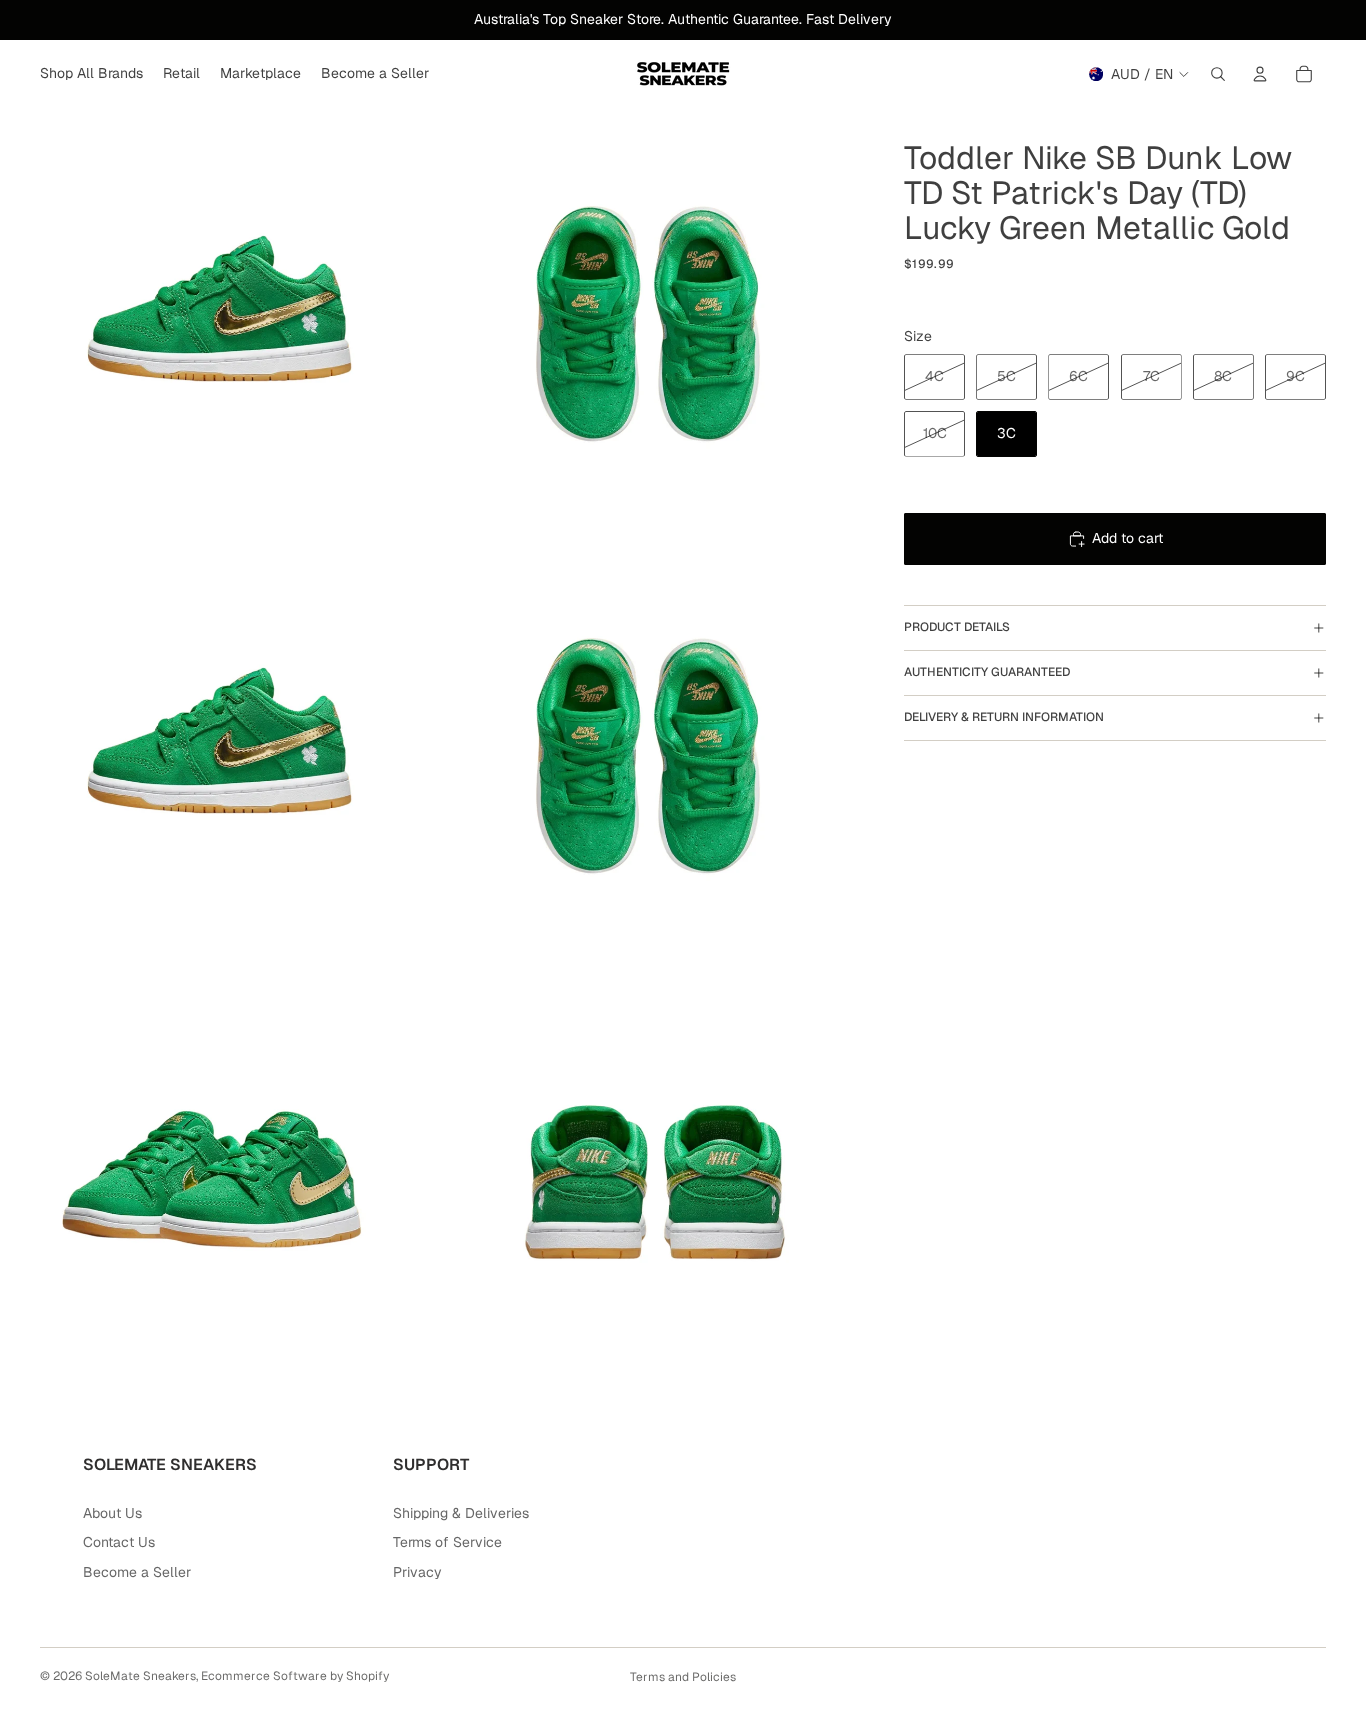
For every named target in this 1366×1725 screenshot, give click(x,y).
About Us (112, 1513)
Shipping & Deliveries (461, 1513)
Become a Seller (137, 1572)
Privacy (417, 1572)
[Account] (1260, 74)
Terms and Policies (683, 1677)
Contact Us (119, 1542)
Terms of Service (447, 1542)
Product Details (957, 627)
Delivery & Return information (1004, 717)
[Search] (1218, 74)
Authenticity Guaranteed (987, 672)
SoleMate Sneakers (140, 1676)
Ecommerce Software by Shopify (295, 1676)
